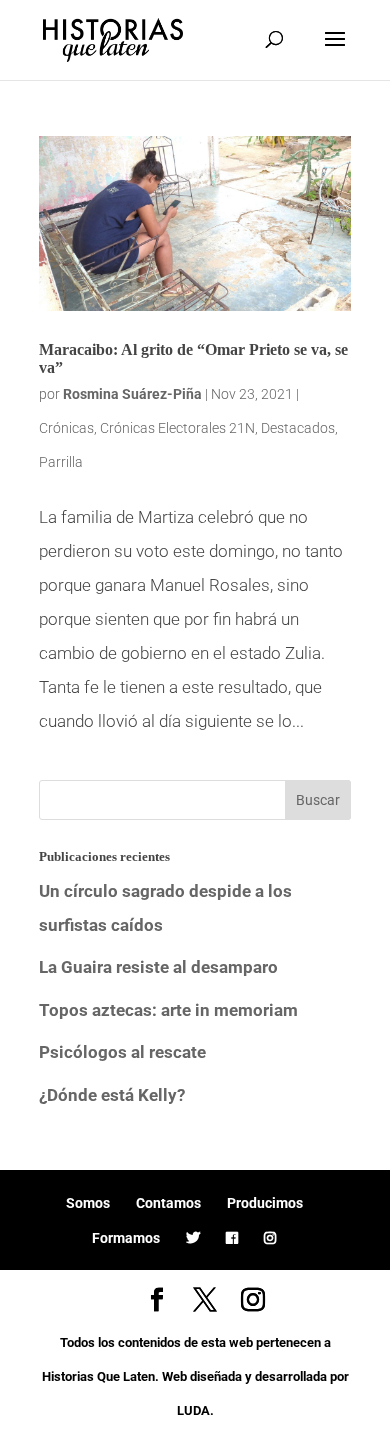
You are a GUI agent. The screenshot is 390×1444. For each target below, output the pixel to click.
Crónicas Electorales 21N (177, 428)
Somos (88, 1203)
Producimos (265, 1203)
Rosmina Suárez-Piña (132, 394)
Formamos (126, 1238)
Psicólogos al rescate (122, 1052)
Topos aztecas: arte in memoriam (168, 1010)
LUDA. (195, 1410)
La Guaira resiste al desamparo (158, 967)
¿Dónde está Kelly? (112, 1095)
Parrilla (61, 462)
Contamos (168, 1203)
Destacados (298, 428)
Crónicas (66, 428)
